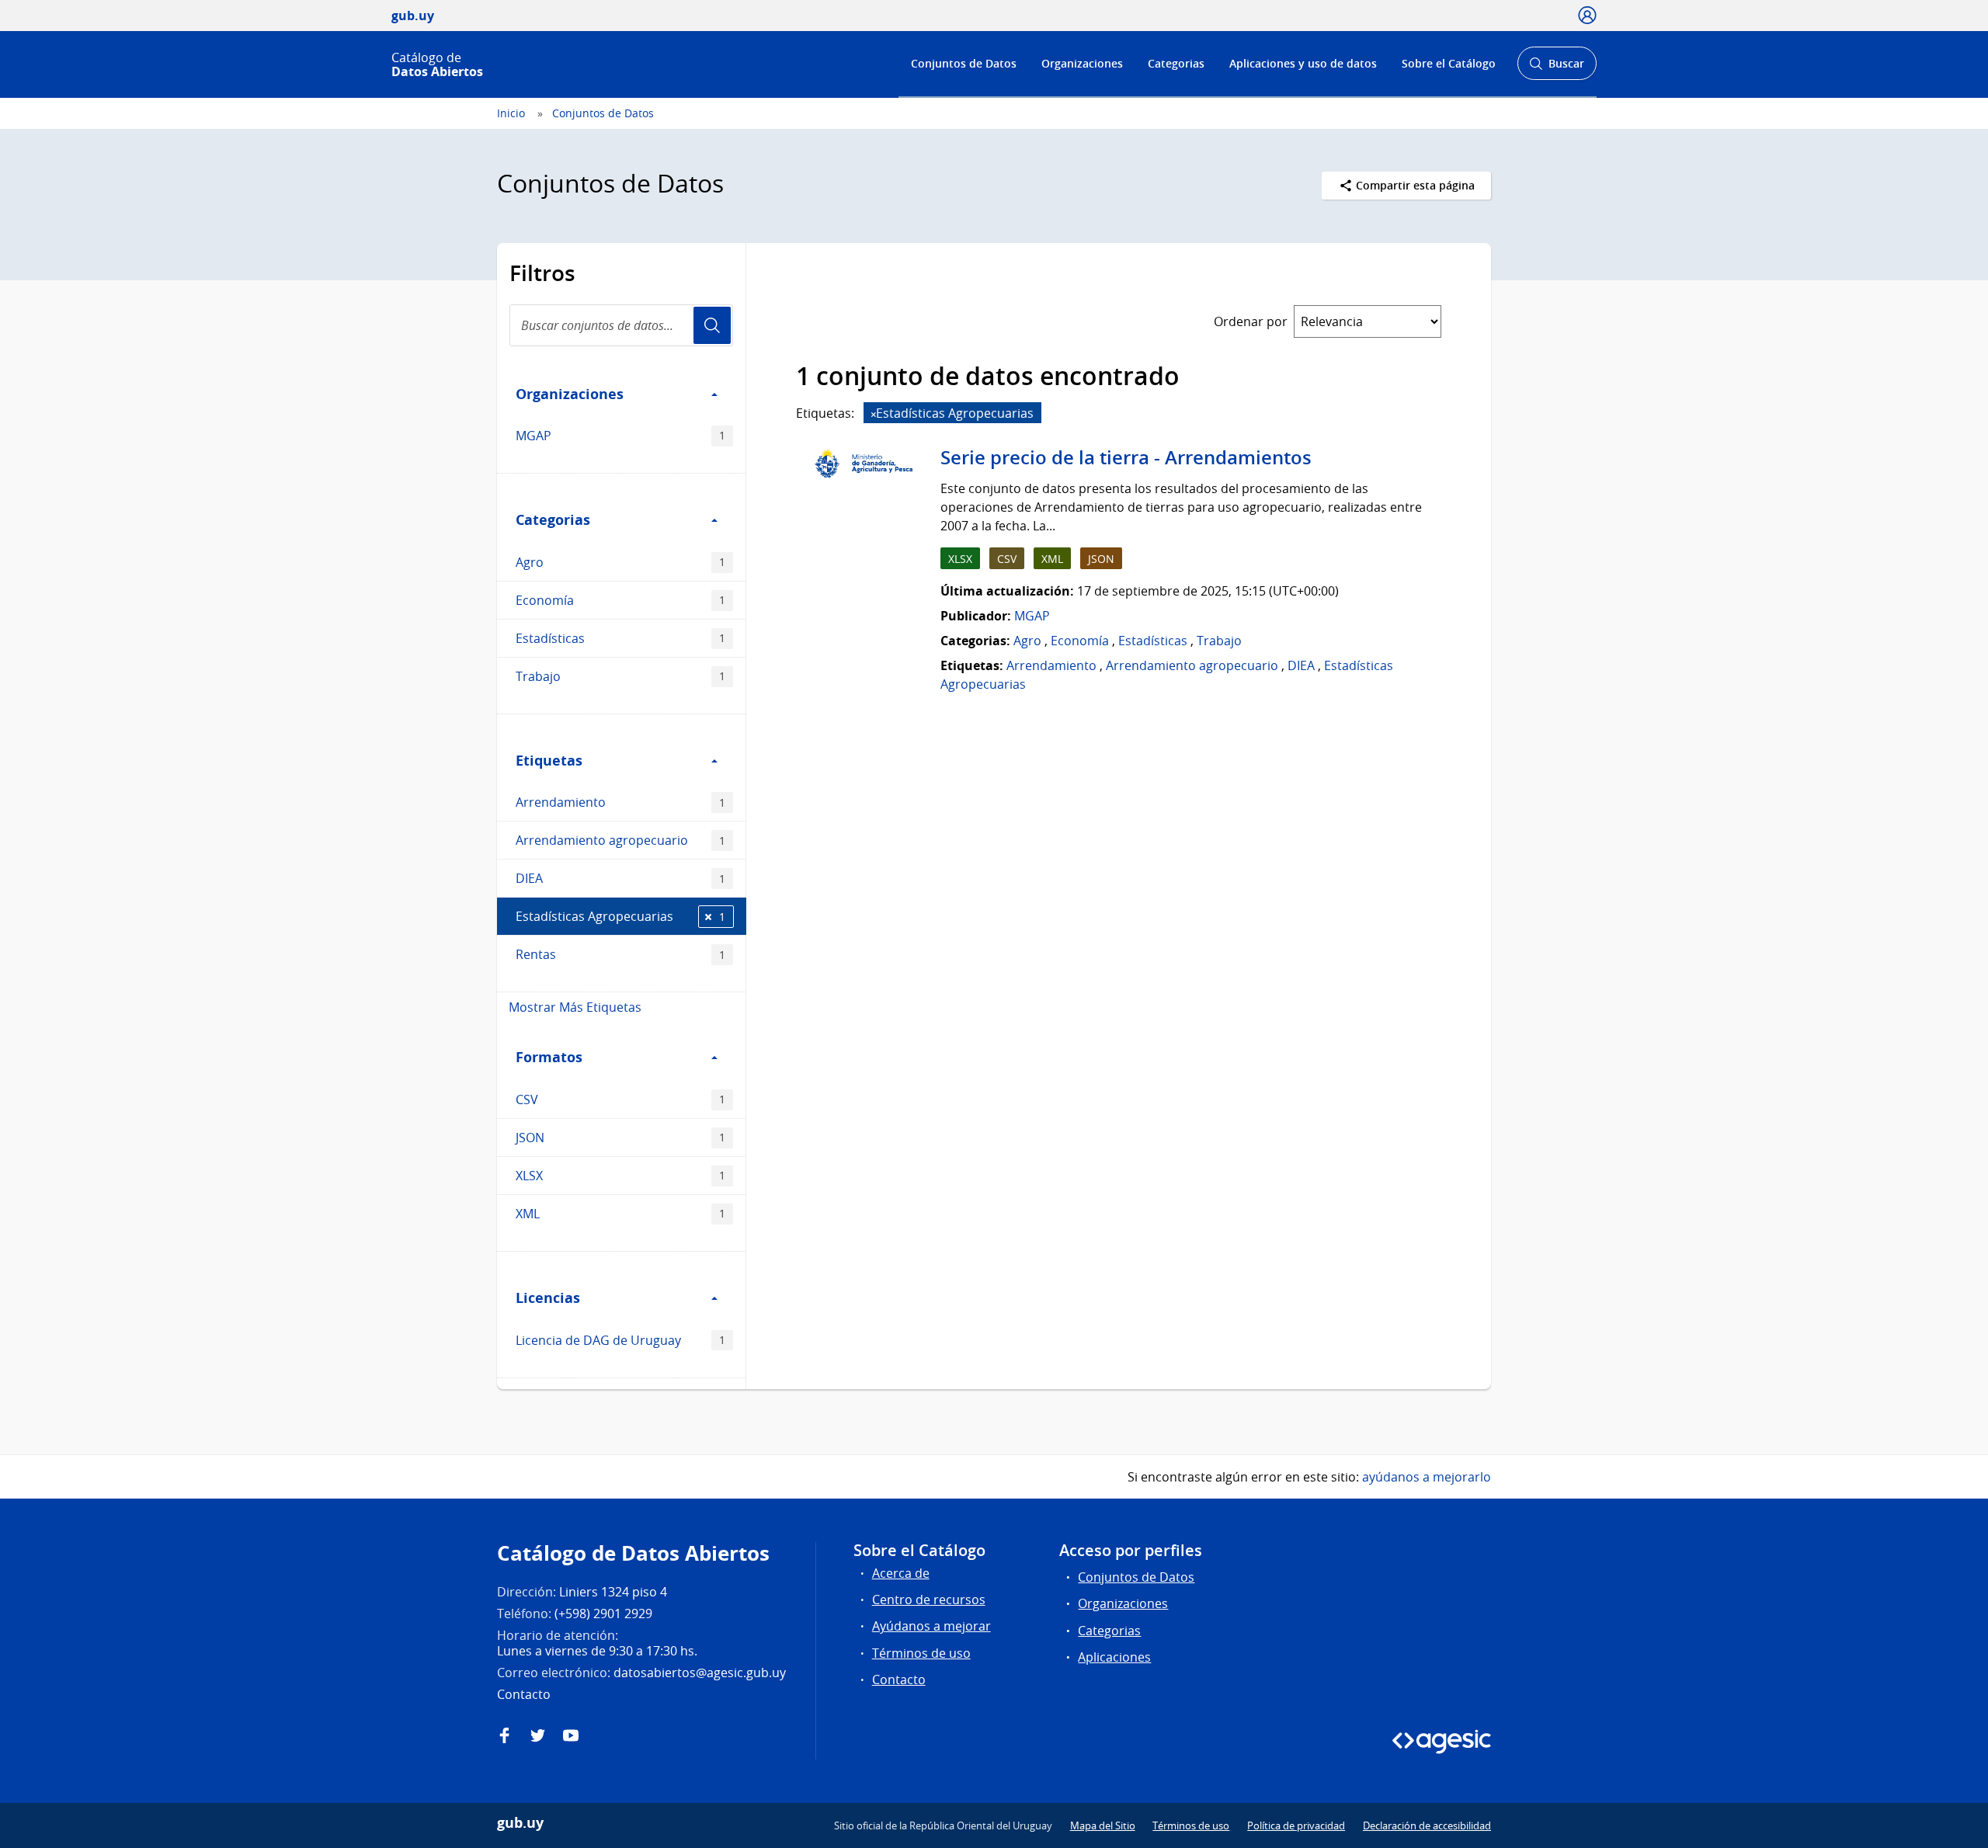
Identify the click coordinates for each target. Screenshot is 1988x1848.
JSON (620, 1138)
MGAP (620, 436)
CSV (620, 1099)
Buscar (1557, 68)
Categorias (1176, 63)
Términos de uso (921, 1653)
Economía (620, 600)
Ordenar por (1251, 321)
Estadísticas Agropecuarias (620, 916)
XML (620, 1214)
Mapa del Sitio (1103, 1825)
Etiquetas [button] (549, 760)
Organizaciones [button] (570, 394)
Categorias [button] (553, 519)
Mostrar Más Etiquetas (575, 1007)
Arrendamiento (620, 802)
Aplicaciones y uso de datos (1303, 63)
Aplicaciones (1114, 1657)
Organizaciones (1082, 63)
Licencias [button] (548, 1297)
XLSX (620, 1176)
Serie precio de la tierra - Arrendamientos (1126, 457)
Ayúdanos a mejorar (931, 1626)
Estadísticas (620, 638)
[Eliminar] (874, 414)
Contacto (899, 1680)
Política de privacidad (1296, 1825)
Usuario (712, 325)
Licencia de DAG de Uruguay (620, 1340)
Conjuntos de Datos (964, 63)
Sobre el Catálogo (1449, 63)
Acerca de (901, 1573)
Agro (620, 562)
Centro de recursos (929, 1600)
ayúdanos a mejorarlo (1427, 1477)
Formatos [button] (549, 1057)
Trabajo (620, 676)
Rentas (620, 954)
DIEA (620, 878)
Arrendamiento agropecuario (620, 840)
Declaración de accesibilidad (1427, 1825)
